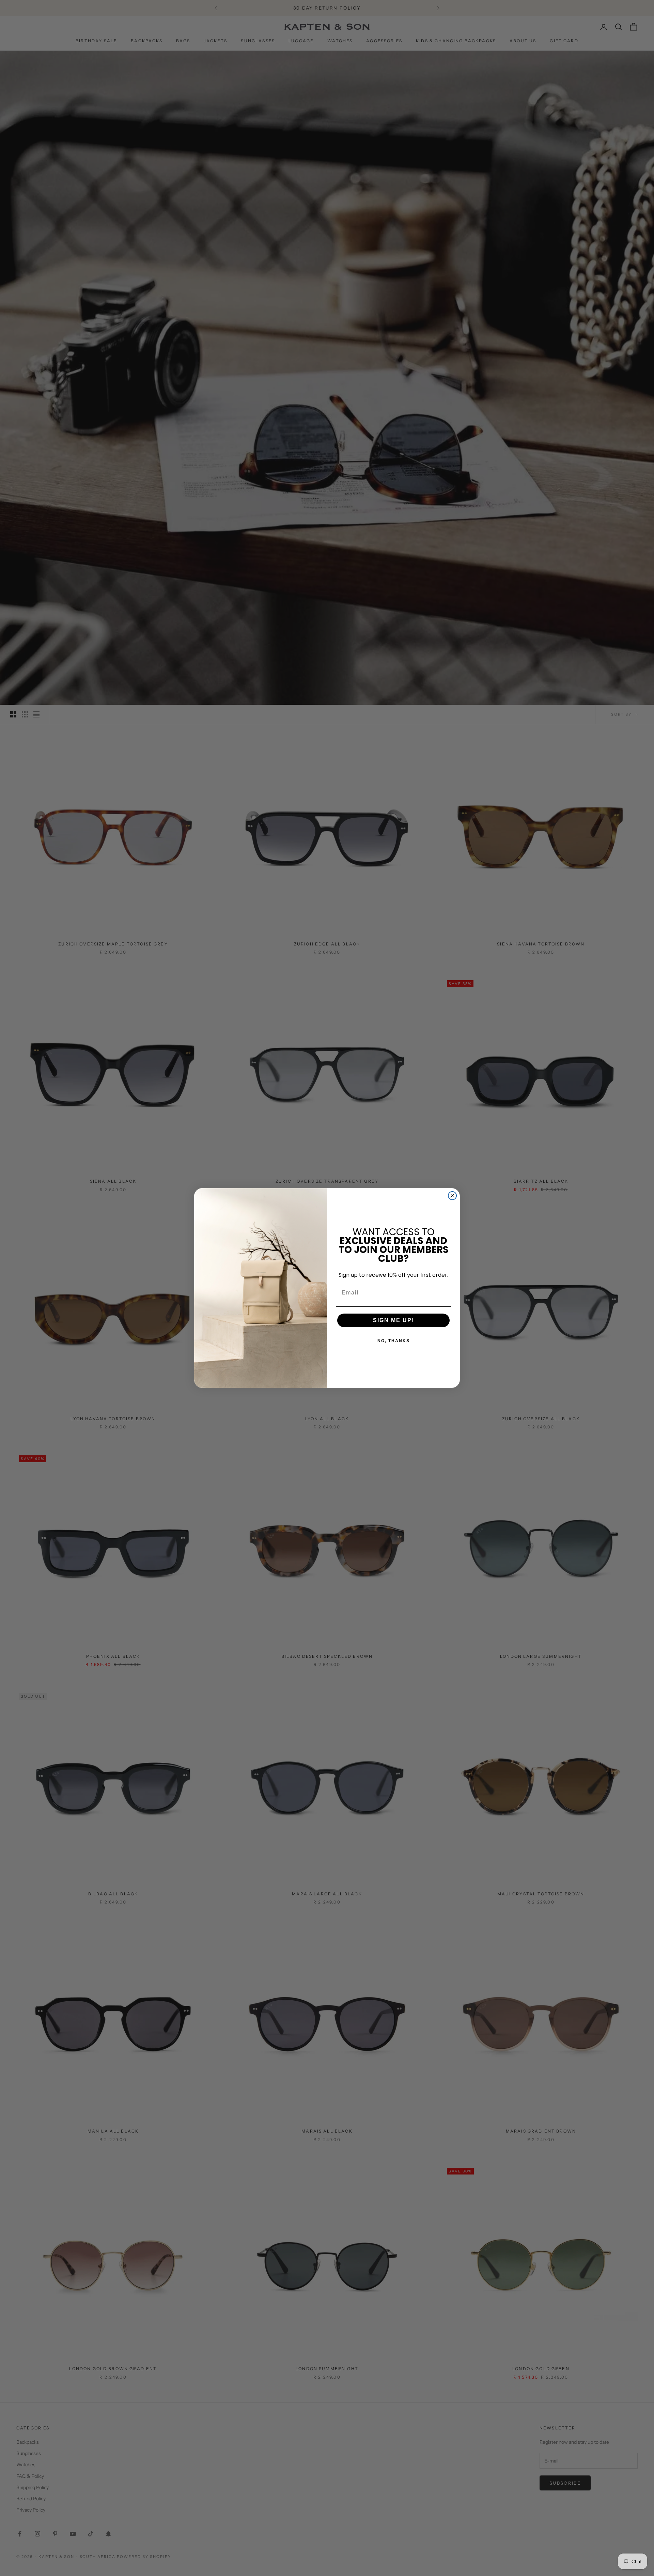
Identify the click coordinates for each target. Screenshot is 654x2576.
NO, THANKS (394, 1341)
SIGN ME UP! (394, 1320)
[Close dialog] (452, 1196)
